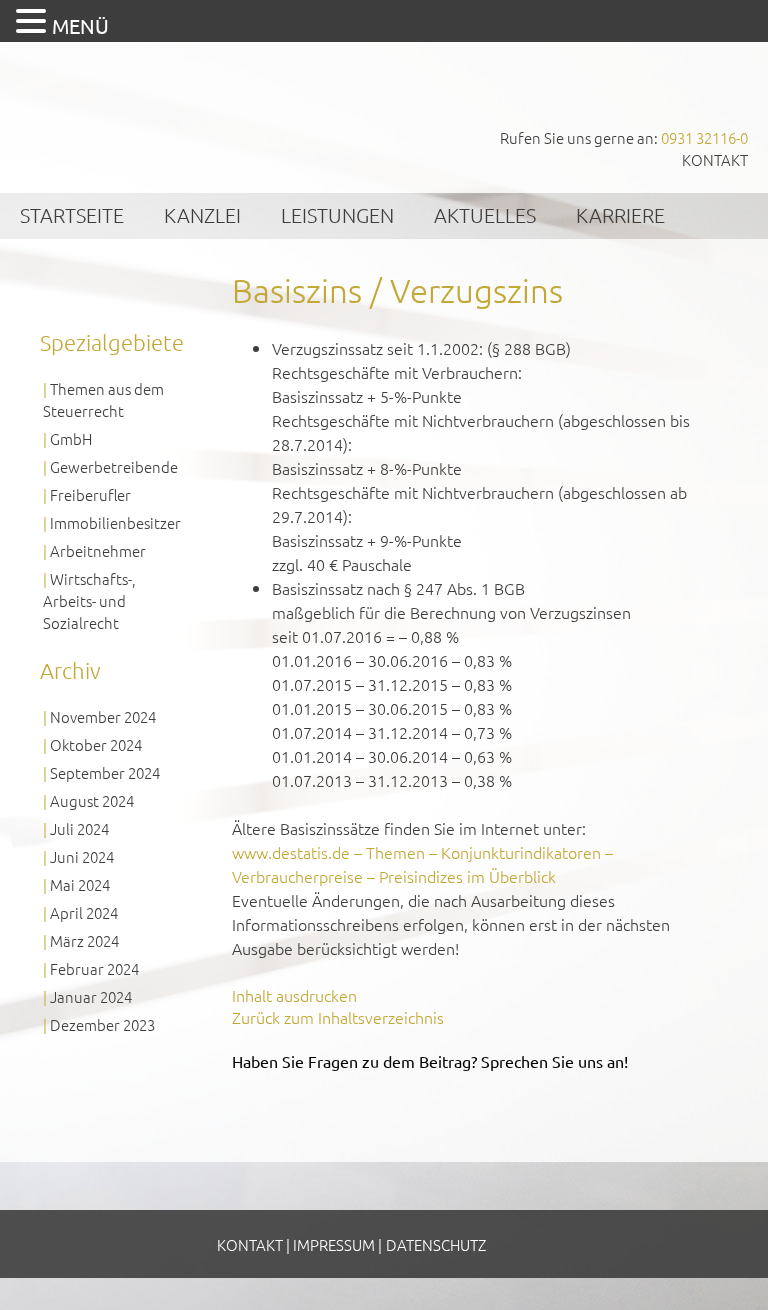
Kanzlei (202, 215)
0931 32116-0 (704, 137)
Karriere (620, 215)
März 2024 (84, 940)
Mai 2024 (80, 884)
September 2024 (105, 772)
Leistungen (337, 215)
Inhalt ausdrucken (294, 995)
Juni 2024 (82, 856)
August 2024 (92, 800)
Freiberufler (90, 494)
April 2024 (84, 912)
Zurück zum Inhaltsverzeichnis (338, 1017)
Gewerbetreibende (114, 466)
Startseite (72, 215)
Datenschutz (436, 1244)
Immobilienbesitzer (115, 522)
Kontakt (715, 159)
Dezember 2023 (102, 1024)
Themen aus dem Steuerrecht (103, 399)
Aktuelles (485, 215)
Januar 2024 (91, 996)
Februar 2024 (94, 968)
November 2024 (103, 716)
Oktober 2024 (96, 744)
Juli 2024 (79, 828)
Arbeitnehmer (98, 550)
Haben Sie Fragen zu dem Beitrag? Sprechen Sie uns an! (430, 1061)
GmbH (71, 438)
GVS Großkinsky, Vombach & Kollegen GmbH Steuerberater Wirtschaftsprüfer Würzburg (150, 108)
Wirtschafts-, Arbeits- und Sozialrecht (89, 600)
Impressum (334, 1244)
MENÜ (80, 25)
